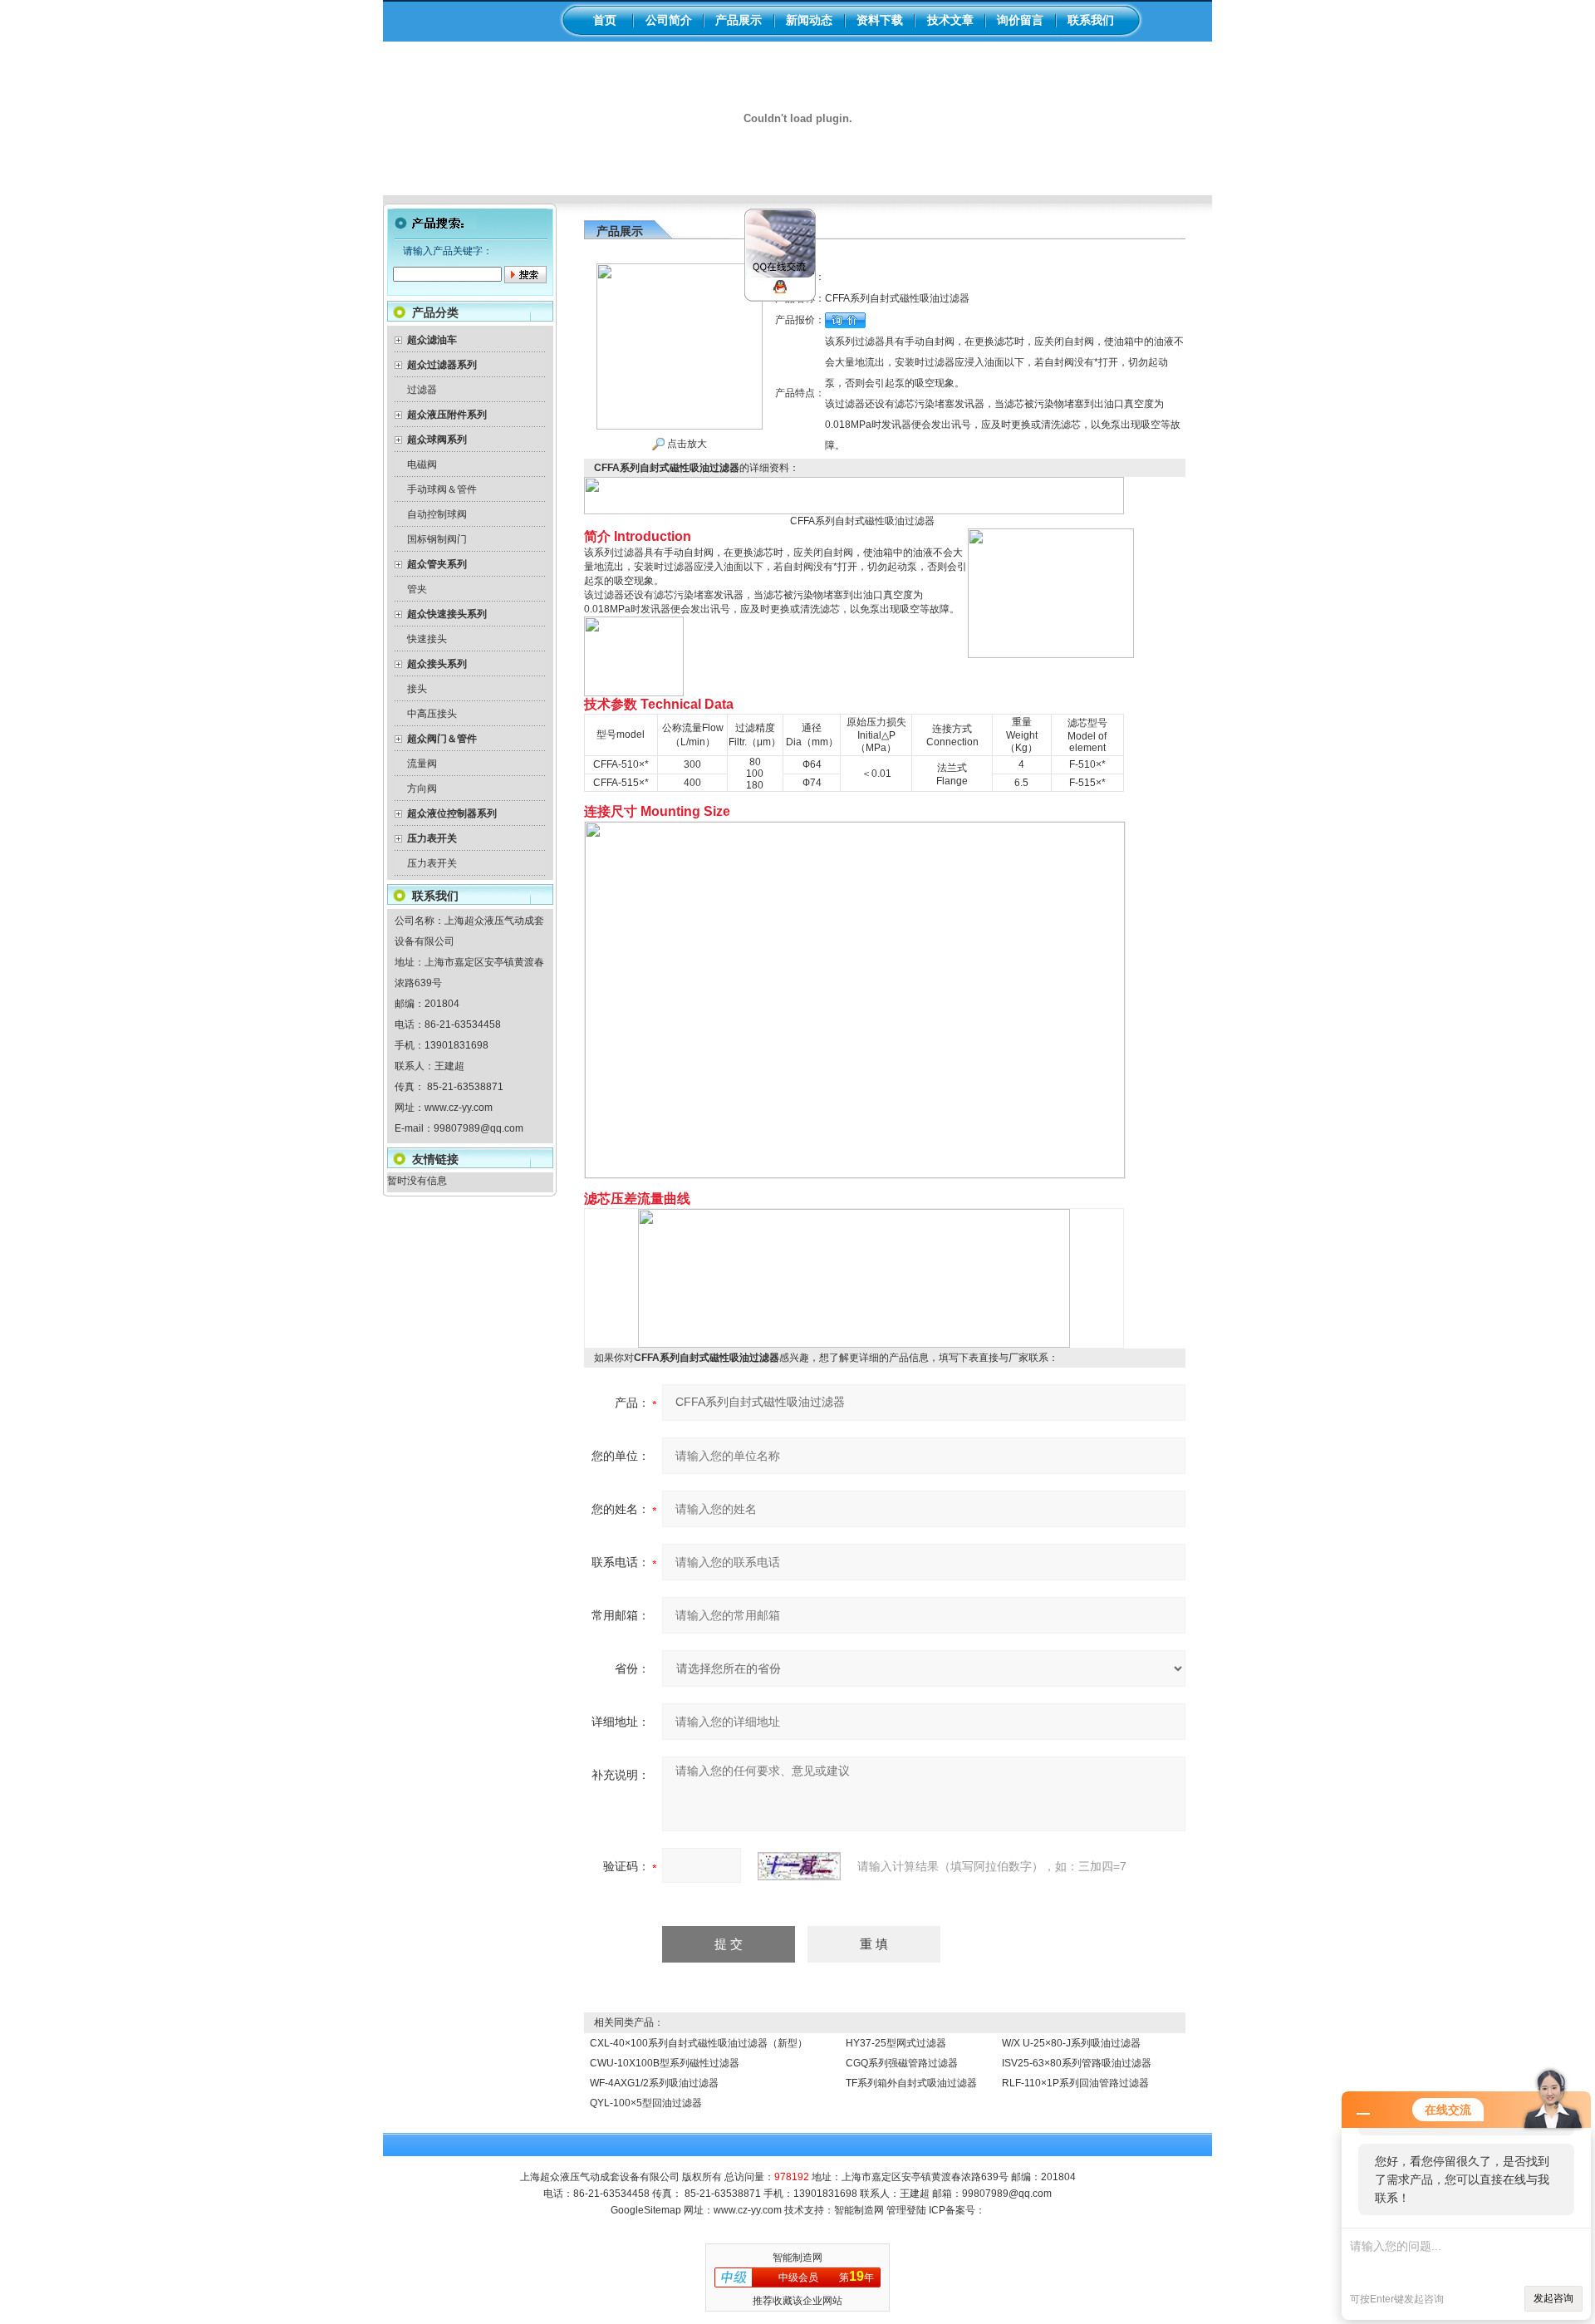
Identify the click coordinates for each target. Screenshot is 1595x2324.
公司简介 (669, 20)
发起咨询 (1553, 2298)
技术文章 (950, 20)
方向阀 (422, 789)
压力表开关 (432, 838)
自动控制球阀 (437, 514)
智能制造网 (859, 2210)
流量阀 (422, 764)
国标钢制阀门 (437, 539)
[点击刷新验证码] (799, 1866)
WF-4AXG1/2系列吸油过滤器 (654, 2083)
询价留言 (1020, 20)
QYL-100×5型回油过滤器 (646, 2103)
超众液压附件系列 (447, 415)
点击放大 (686, 444)
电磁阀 (422, 464)
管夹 (417, 589)
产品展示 (739, 20)
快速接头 (427, 639)
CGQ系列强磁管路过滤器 (902, 2063)
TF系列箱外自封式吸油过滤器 (911, 2083)
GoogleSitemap (646, 2210)
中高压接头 (432, 714)
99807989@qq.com (478, 1128)
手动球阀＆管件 (442, 489)
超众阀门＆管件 (442, 739)
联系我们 (1091, 20)
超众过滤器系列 (442, 365)
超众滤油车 (432, 340)
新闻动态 (809, 20)
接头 (417, 689)
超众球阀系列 (437, 440)
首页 (605, 20)
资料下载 (880, 20)
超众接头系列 (437, 664)
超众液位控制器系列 (452, 813)
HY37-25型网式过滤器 (896, 2043)
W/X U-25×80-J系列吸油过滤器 (1071, 2043)
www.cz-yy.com (459, 1108)
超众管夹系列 (437, 564)
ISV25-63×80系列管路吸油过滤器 (1077, 2063)
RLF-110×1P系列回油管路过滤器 (1075, 2083)
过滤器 (422, 390)
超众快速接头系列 (447, 614)
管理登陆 (906, 2210)
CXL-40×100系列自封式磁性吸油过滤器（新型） (699, 2043)
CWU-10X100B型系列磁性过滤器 (665, 2063)
